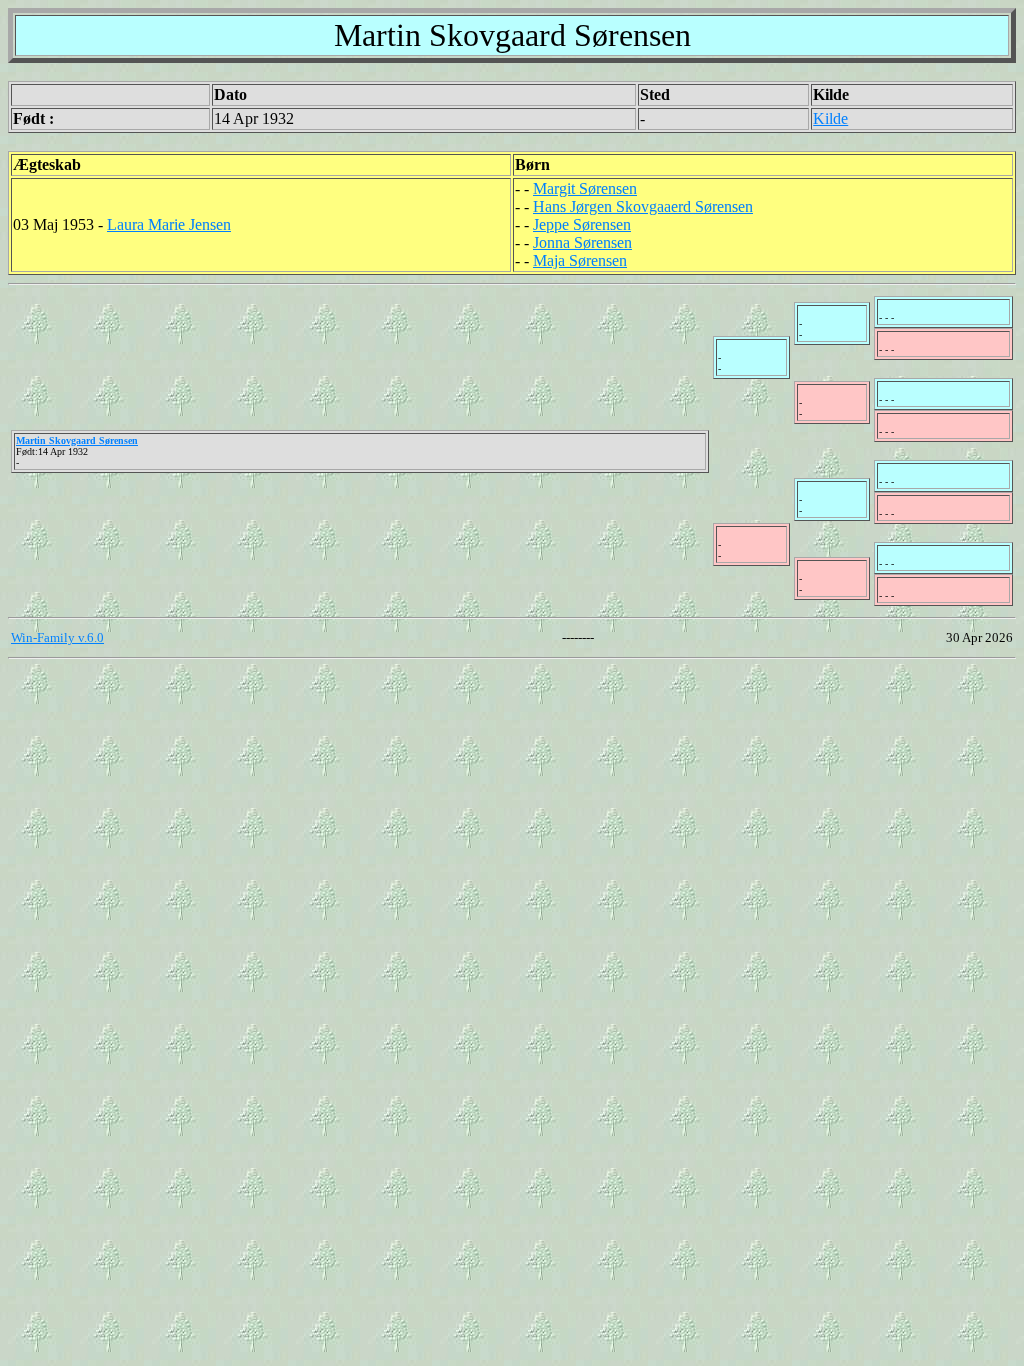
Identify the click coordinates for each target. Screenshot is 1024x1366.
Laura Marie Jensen (169, 224)
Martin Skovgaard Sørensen (77, 440)
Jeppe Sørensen (582, 224)
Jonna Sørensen (582, 242)
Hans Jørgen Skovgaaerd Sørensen (643, 206)
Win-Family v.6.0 (57, 637)
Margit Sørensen (585, 188)
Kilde (830, 118)
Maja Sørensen (580, 260)
